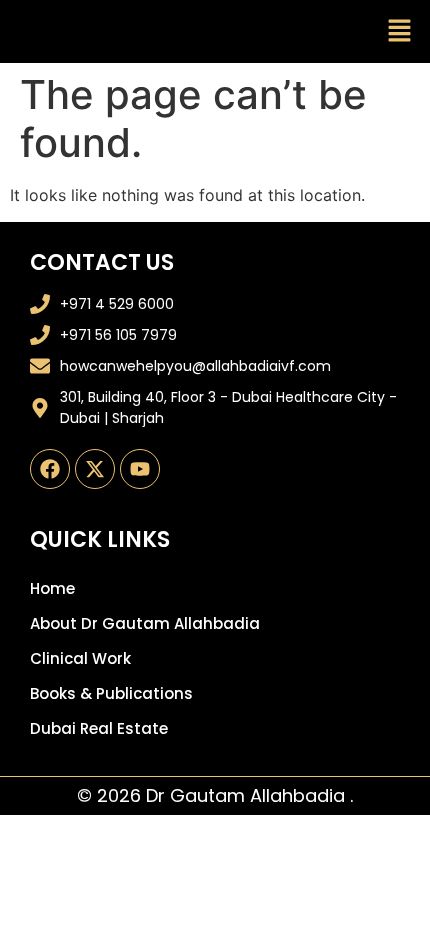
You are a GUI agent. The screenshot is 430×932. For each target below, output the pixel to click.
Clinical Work (80, 658)
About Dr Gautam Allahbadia (145, 623)
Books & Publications (111, 693)
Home (52, 588)
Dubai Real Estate (99, 728)
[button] (400, 31)
